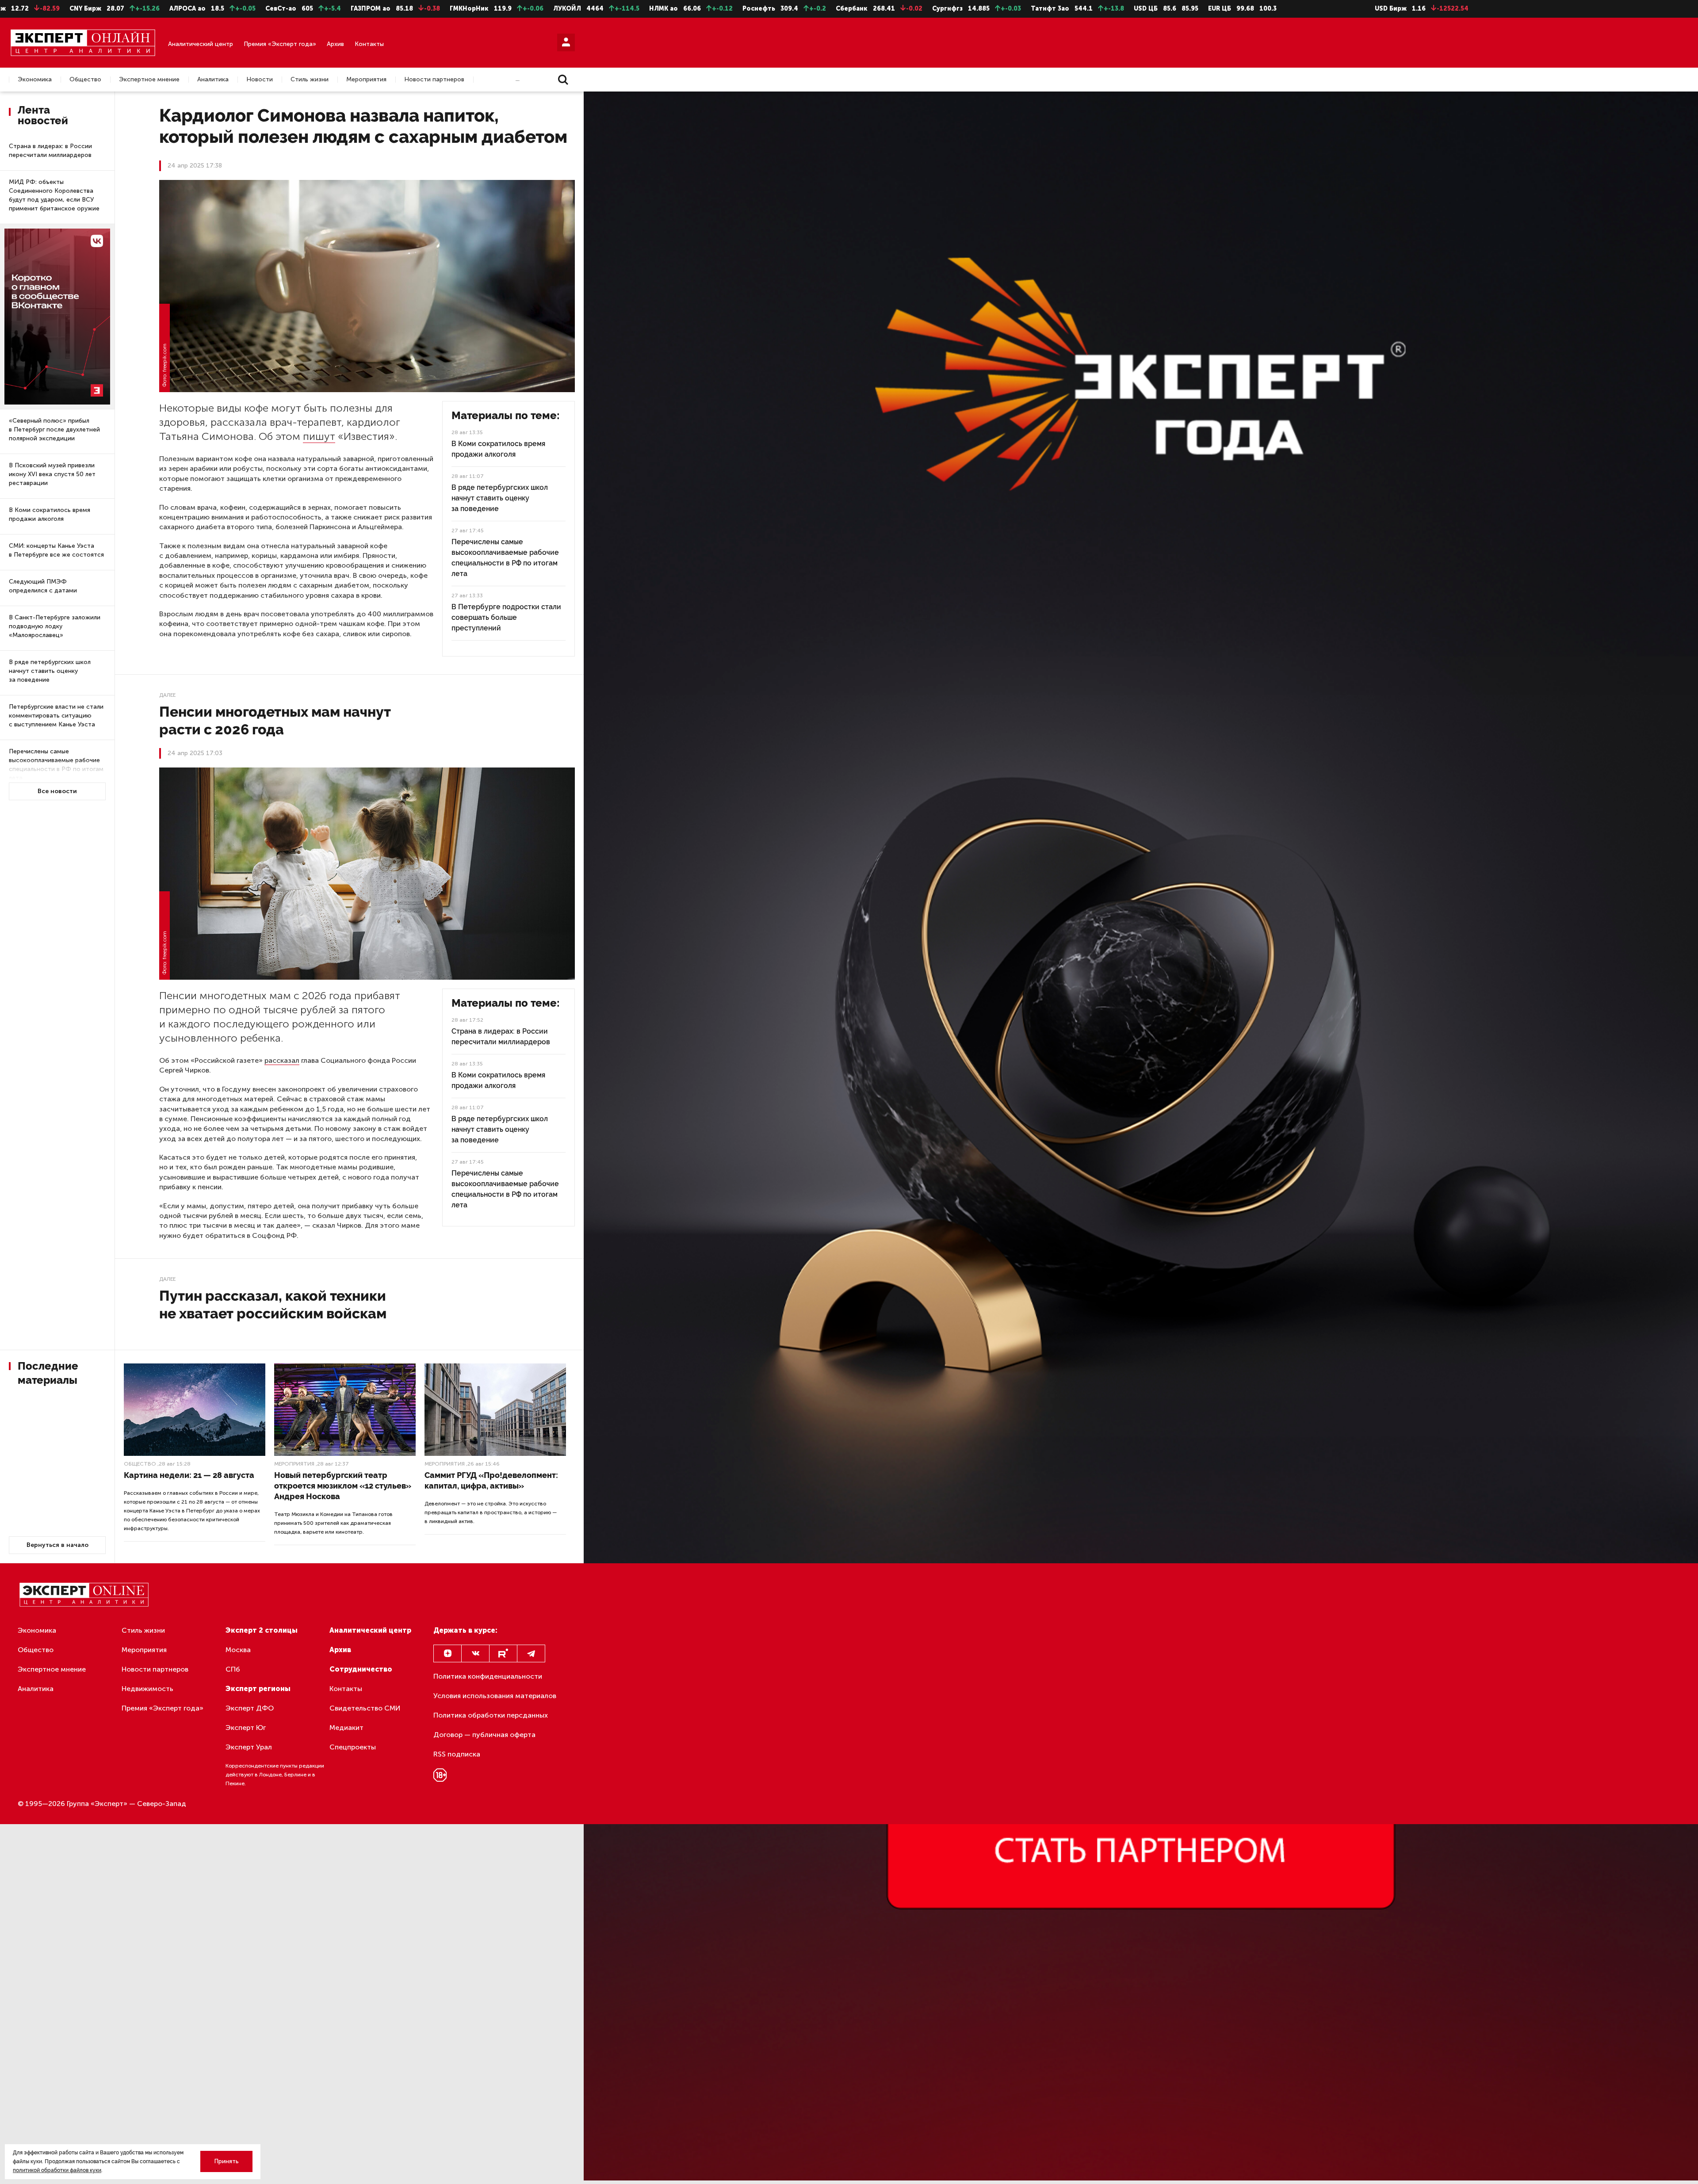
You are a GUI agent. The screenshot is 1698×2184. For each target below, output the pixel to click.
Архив (335, 44)
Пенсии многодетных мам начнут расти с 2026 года (275, 720)
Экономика (35, 80)
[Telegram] (531, 1653)
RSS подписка (457, 1754)
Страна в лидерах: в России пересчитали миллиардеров (50, 151)
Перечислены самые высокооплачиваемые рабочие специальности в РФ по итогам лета (56, 765)
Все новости (57, 791)
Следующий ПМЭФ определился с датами (43, 586)
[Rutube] (503, 1653)
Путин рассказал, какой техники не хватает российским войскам (273, 1304)
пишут (319, 436)
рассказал (282, 1060)
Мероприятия (366, 80)
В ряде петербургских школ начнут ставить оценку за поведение (50, 671)
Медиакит (346, 1728)
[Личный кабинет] (566, 42)
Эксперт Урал (249, 1747)
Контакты (369, 44)
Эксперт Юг (246, 1728)
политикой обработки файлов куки (57, 2170)
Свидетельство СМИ (365, 1708)
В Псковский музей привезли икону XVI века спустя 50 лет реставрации (52, 474)
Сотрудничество (361, 1669)
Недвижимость (147, 1689)
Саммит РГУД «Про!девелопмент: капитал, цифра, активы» (491, 1480)
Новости (260, 80)
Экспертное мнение (149, 80)
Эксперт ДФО (250, 1708)
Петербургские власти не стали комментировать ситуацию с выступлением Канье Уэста (56, 716)
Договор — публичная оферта (484, 1735)
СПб (233, 1669)
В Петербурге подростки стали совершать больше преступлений (506, 617)
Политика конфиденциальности (488, 1676)
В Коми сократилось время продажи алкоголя (50, 514)
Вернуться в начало (57, 1545)
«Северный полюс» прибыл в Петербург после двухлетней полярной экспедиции (54, 430)
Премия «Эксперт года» (280, 44)
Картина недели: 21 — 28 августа (189, 1475)
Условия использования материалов (495, 1696)
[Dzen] (447, 1653)
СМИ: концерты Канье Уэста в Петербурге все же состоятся (56, 550)
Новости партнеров (434, 80)
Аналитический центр (201, 44)
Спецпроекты (353, 1747)
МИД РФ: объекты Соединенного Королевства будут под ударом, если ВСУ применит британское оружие (54, 195)
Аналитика (213, 80)
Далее (167, 695)
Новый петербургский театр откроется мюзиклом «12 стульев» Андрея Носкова (343, 1486)
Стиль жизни (310, 80)
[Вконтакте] (475, 1653)
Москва (238, 1650)
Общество (85, 80)
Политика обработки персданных (491, 1715)
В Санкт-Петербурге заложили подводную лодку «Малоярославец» (55, 626)
